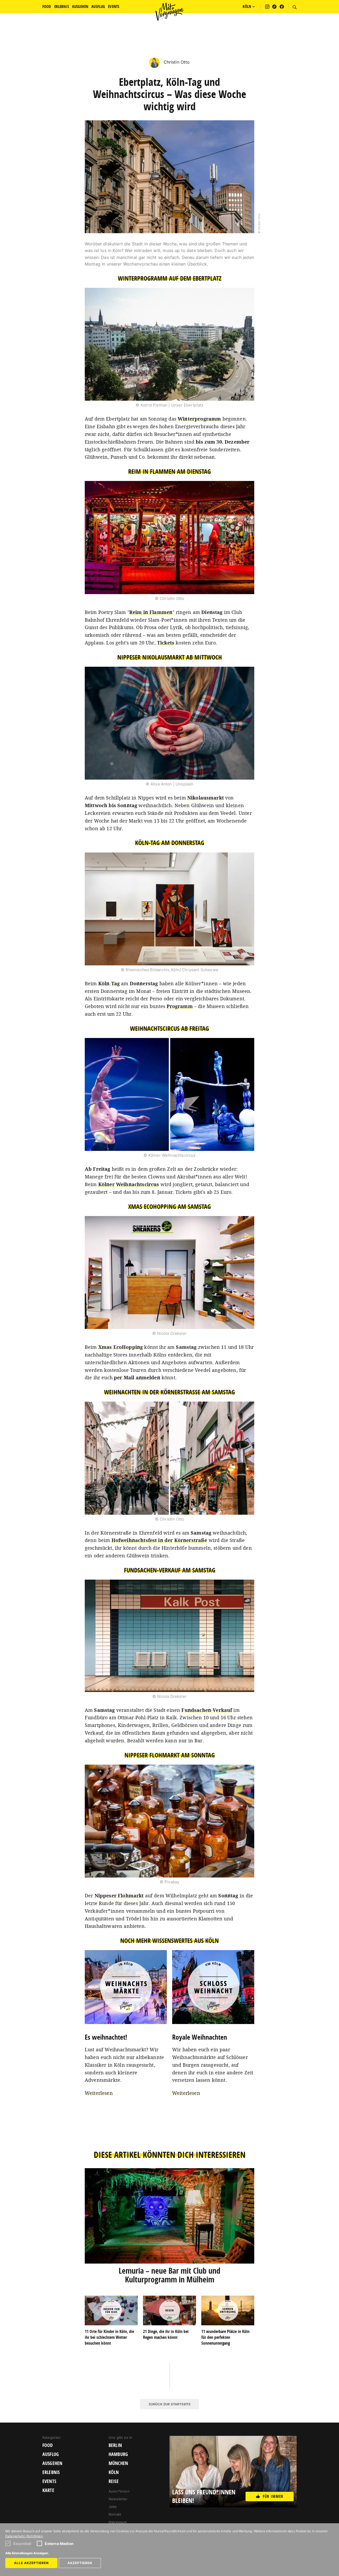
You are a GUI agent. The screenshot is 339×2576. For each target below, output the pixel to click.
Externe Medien (59, 2544)
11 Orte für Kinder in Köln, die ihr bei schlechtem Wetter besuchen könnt (109, 2337)
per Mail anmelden (137, 1377)
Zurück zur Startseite (169, 2404)
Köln (114, 2472)
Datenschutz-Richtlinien (24, 2536)
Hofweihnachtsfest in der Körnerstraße (159, 1540)
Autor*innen (119, 2491)
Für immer (273, 2496)
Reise (114, 2481)
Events (49, 2481)
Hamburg (118, 2454)
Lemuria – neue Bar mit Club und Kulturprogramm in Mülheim (169, 2275)
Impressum (118, 2522)
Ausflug (51, 2454)
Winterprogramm (199, 419)
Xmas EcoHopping (121, 1347)
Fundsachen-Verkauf (207, 1710)
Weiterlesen (99, 2093)
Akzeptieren (80, 2563)
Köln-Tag (109, 983)
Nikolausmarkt (206, 798)
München (118, 2463)
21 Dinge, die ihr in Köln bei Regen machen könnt (166, 2334)
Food (48, 2445)
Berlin (115, 2445)
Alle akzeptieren (31, 2563)
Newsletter (118, 2499)
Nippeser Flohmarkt (119, 1895)
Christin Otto (176, 62)
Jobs (113, 2507)
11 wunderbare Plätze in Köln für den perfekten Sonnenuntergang (225, 2337)
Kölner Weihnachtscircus (129, 1184)
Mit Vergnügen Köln (169, 12)
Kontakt (115, 2514)
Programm (180, 1006)
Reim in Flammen (151, 612)
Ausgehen (52, 2463)
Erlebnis (51, 2472)
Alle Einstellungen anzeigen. (27, 2553)
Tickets (166, 643)
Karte (48, 2490)
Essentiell (22, 2544)
